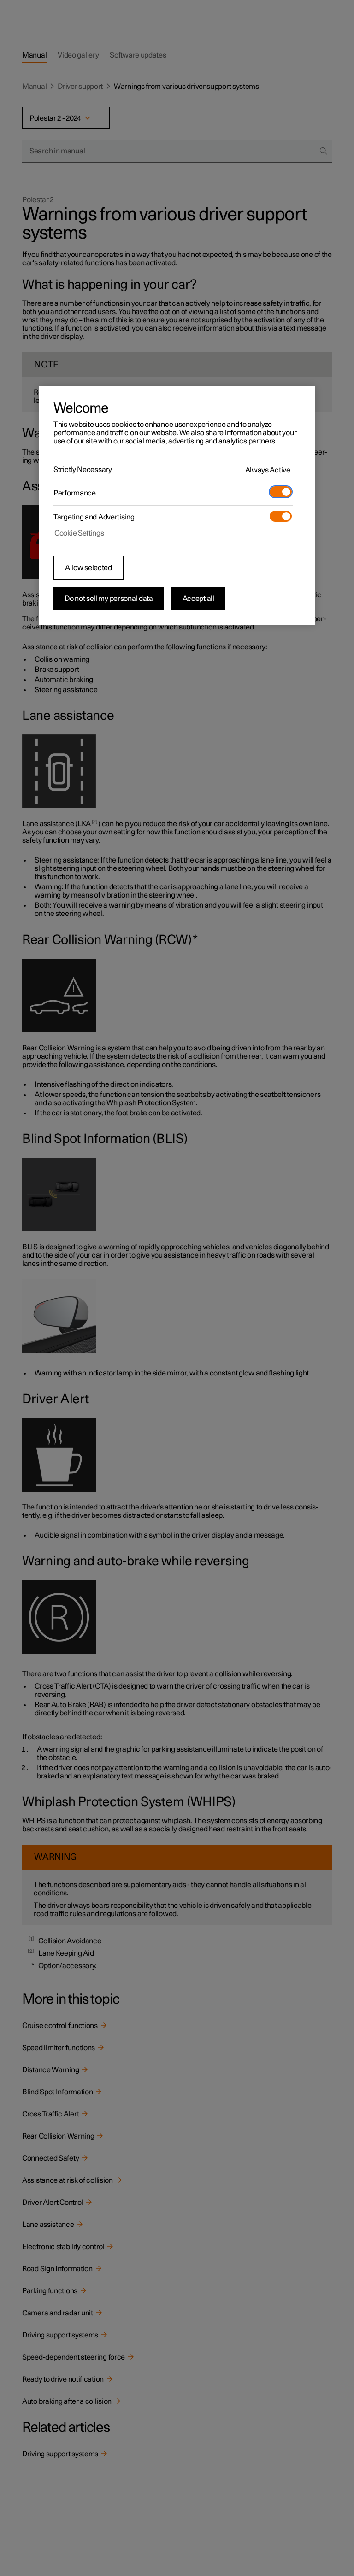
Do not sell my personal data (109, 599)
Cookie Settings (79, 533)
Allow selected (88, 568)
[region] (177, 506)
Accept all (198, 599)
